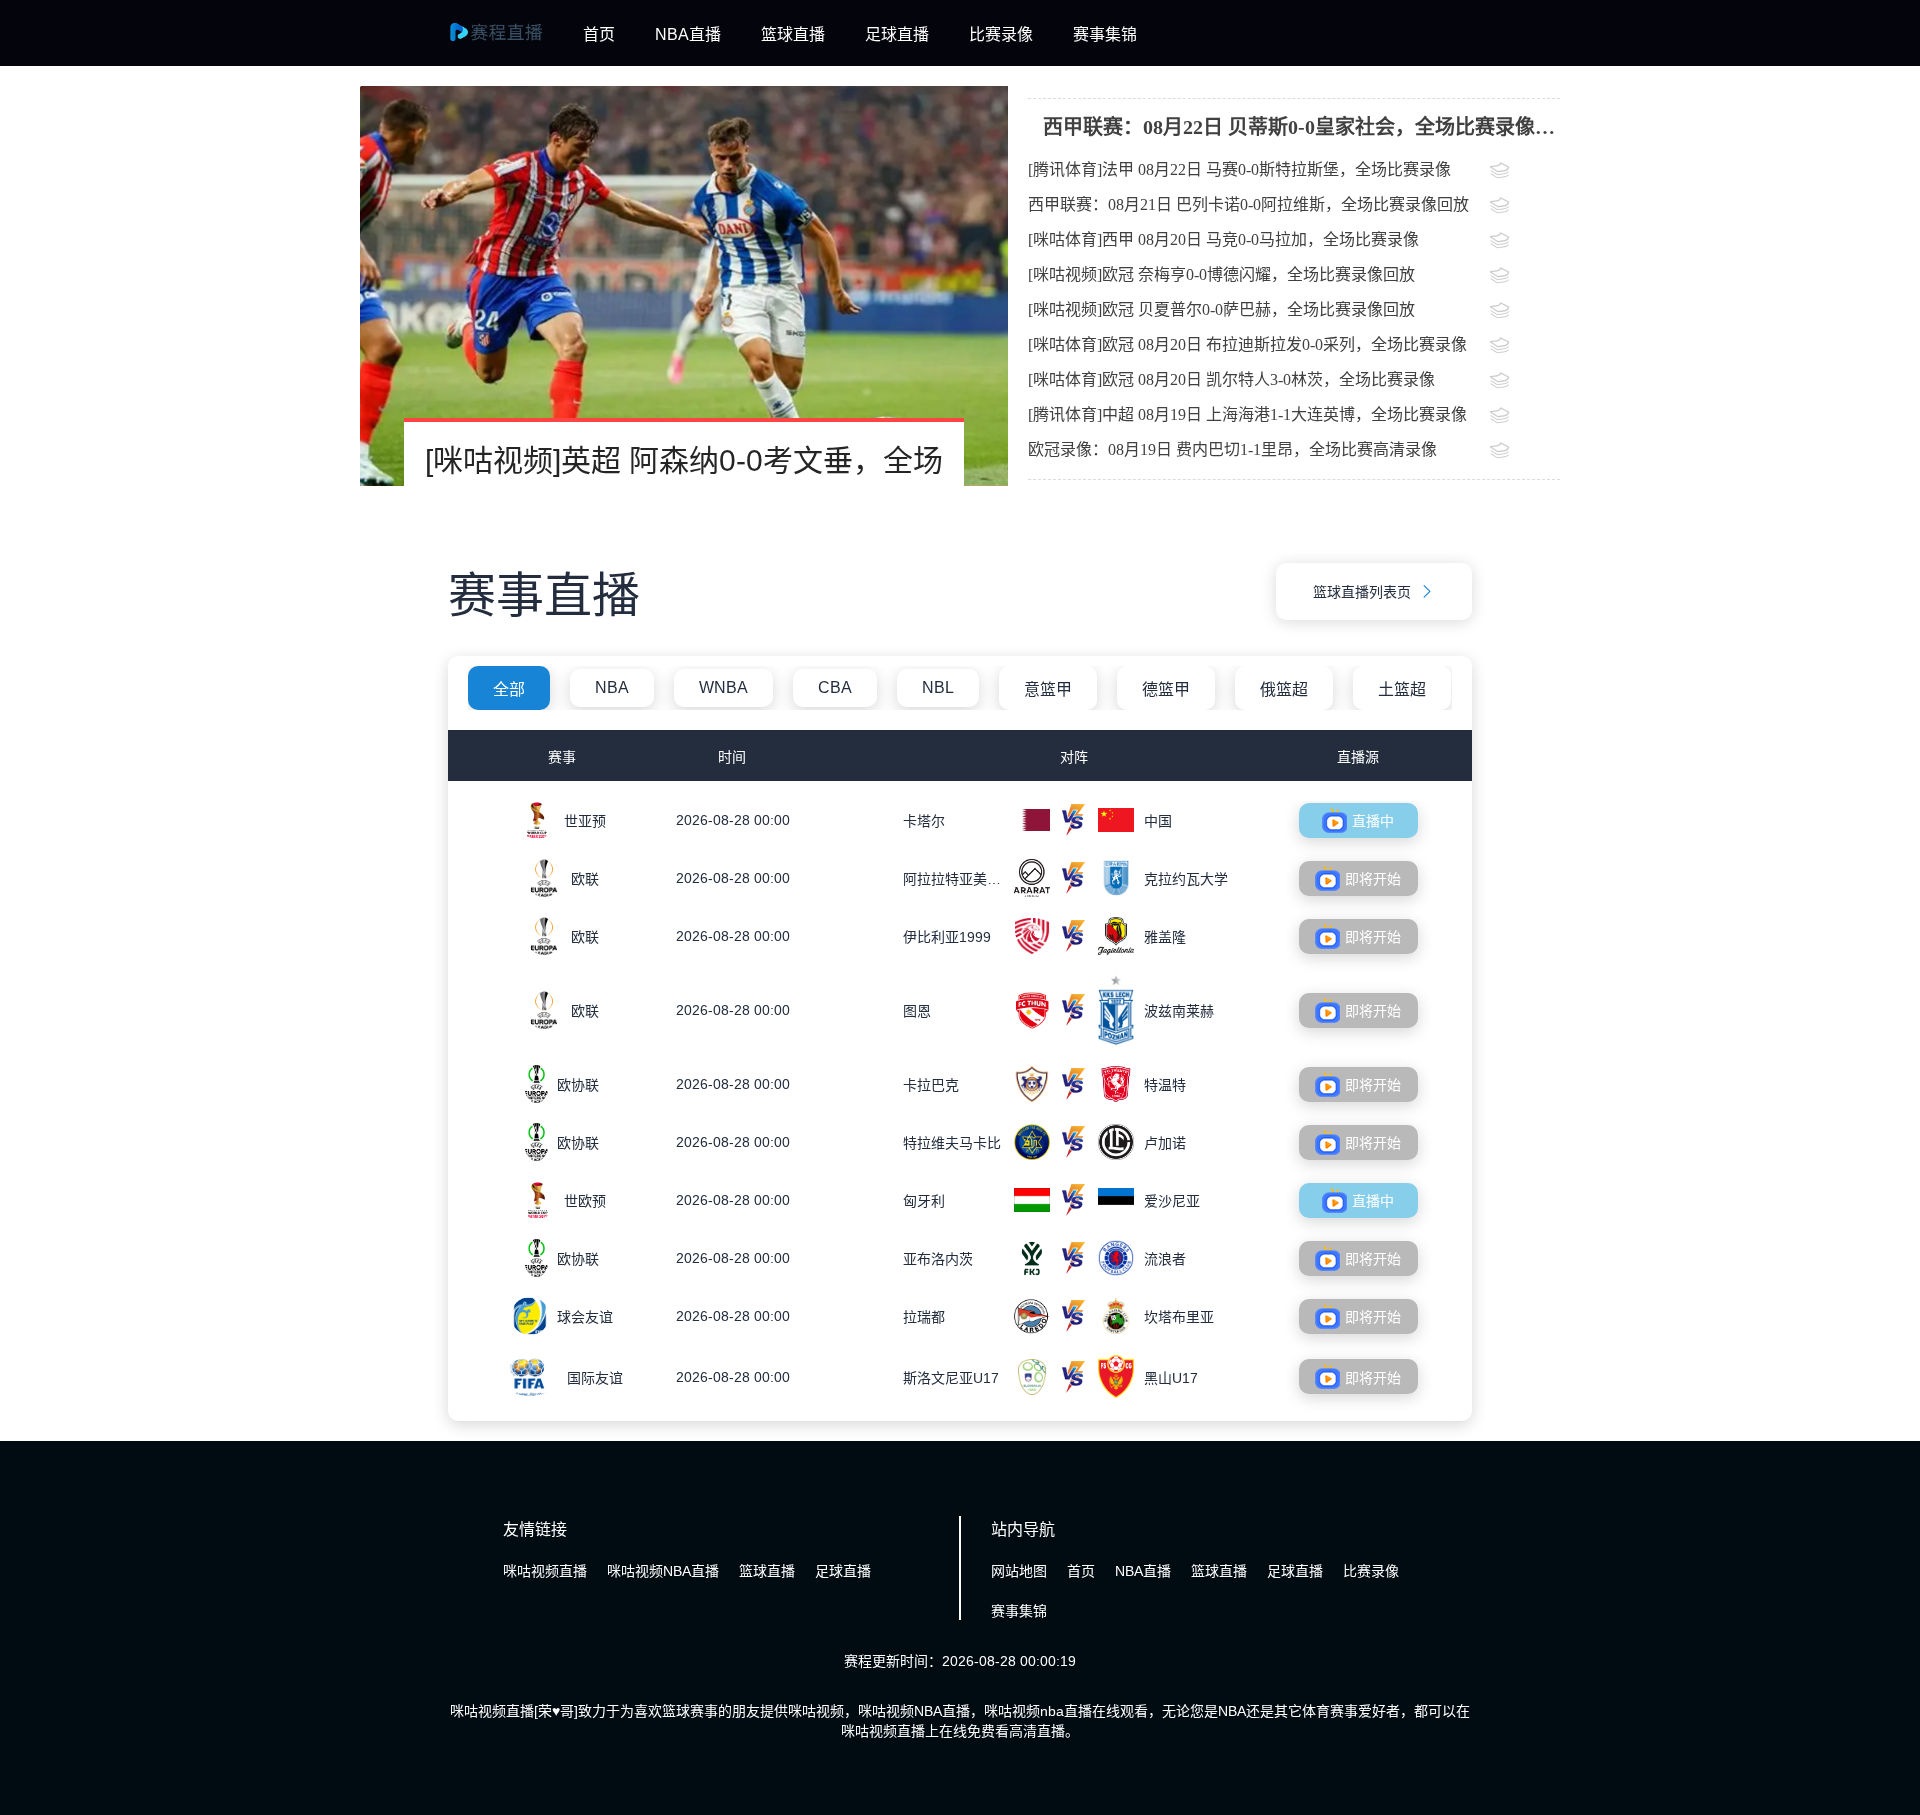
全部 (509, 689)
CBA (835, 687)
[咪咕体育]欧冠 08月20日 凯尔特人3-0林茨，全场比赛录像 (1231, 379)
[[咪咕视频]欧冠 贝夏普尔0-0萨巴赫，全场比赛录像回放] (1525, 312)
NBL (938, 687)
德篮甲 (1166, 689)
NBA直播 (688, 34)
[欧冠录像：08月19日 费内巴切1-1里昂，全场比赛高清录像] (1525, 452)
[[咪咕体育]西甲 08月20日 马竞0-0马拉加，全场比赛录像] (1525, 242)
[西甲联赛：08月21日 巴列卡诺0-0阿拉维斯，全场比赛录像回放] (1525, 207)
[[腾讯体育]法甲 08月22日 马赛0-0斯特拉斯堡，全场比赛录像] (1525, 172)
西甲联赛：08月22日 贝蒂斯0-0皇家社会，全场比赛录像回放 (1299, 134)
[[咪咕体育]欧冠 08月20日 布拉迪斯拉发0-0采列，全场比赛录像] (1525, 347)
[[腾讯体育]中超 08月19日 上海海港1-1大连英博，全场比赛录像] (1525, 417)
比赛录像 (1001, 34)
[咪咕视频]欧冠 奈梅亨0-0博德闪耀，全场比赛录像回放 (1221, 274)
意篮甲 (1048, 689)
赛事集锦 (1105, 34)
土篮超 (1402, 689)
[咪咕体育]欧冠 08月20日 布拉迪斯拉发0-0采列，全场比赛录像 (1247, 344)
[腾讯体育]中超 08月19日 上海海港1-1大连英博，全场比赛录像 (1247, 414)
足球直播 (897, 34)
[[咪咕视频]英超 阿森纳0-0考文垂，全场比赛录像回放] (684, 286)
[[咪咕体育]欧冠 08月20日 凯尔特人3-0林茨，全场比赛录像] (1525, 382)
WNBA (723, 687)
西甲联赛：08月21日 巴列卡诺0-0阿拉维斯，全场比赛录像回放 (1248, 204)
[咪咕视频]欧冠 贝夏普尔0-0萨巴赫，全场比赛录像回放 (1221, 309)
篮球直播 (793, 34)
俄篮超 (1284, 689)
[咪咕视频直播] (508, 42)
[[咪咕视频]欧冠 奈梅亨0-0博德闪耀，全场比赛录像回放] (1525, 277)
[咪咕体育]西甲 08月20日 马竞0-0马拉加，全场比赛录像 (1223, 239)
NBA (612, 687)
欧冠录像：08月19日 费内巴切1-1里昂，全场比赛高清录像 (1232, 449)
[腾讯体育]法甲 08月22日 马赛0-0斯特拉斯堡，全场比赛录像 (1239, 169)
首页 (599, 34)
